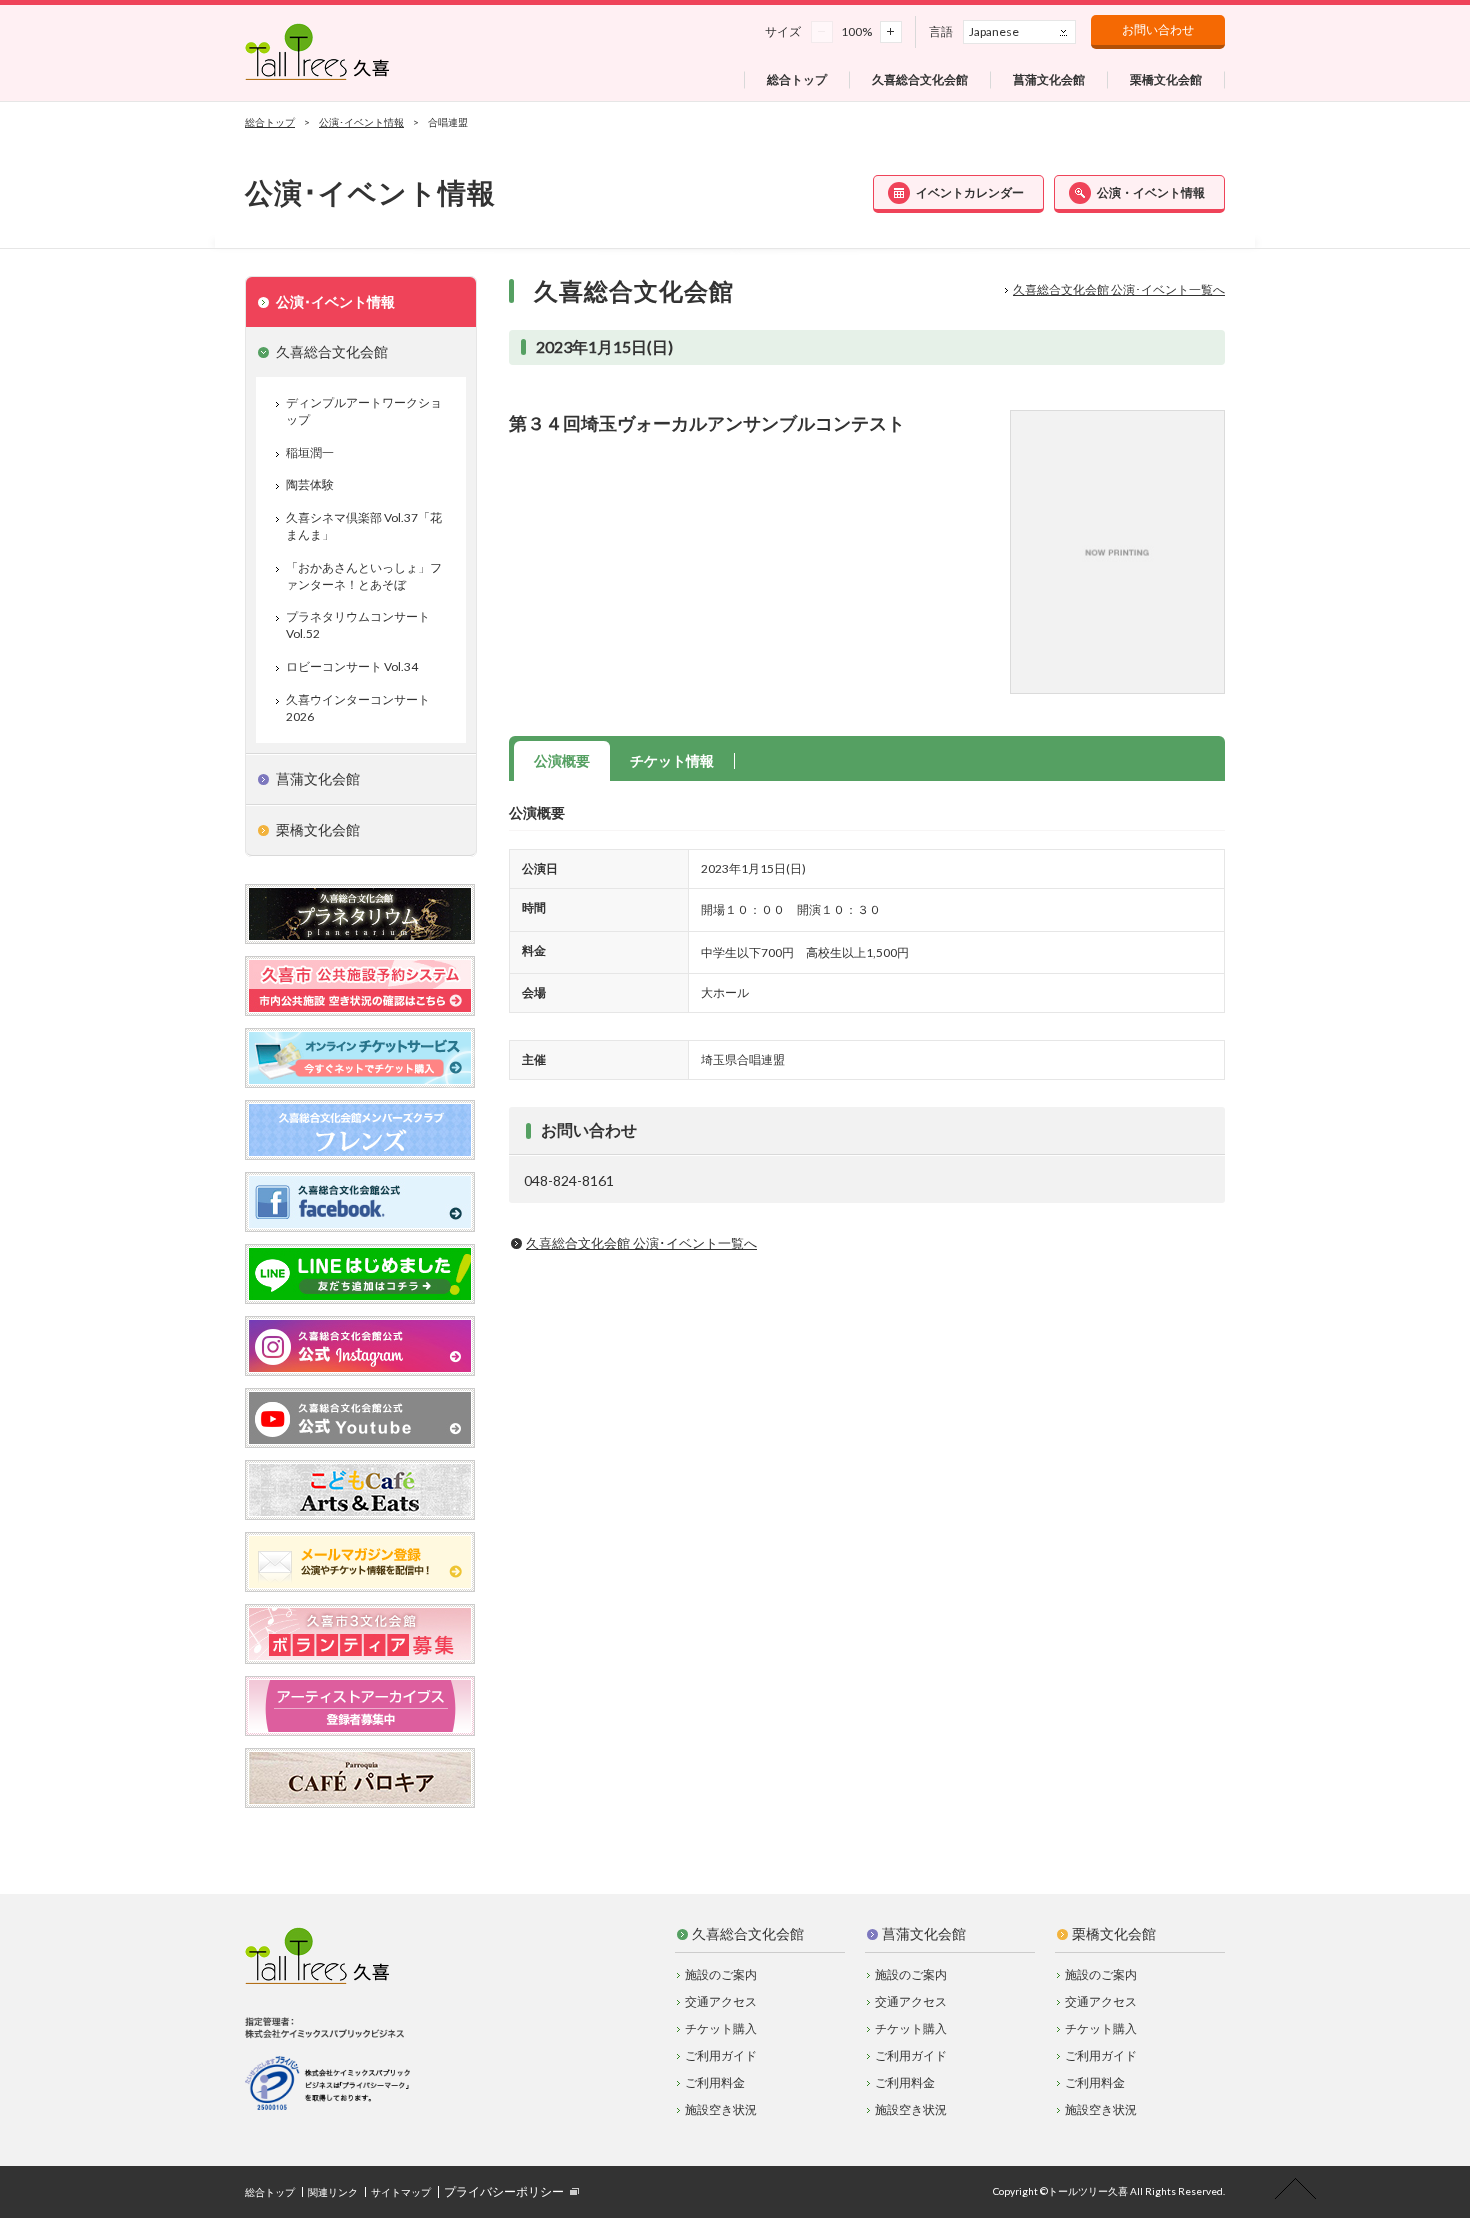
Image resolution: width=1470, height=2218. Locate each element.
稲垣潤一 (310, 452)
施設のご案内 (721, 1974)
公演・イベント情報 (1151, 192)
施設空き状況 (721, 2109)
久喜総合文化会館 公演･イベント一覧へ (1119, 289)
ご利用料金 (715, 2082)
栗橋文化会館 (1114, 1933)
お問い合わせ (1158, 29)
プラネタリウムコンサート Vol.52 (358, 625)
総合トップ (270, 122)
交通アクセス (721, 2001)
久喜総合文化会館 (748, 1933)
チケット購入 (721, 2028)
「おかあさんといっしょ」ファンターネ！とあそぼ (364, 576)
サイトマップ (401, 2192)
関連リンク (333, 2192)
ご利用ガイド (721, 2055)
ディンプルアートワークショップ (364, 411)
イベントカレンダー (970, 192)
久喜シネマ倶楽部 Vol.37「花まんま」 (364, 526)
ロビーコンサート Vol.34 (352, 666)
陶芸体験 (310, 484)
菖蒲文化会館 (924, 1933)
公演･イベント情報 (361, 122)
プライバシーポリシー (504, 2191)
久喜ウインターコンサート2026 (358, 708)
